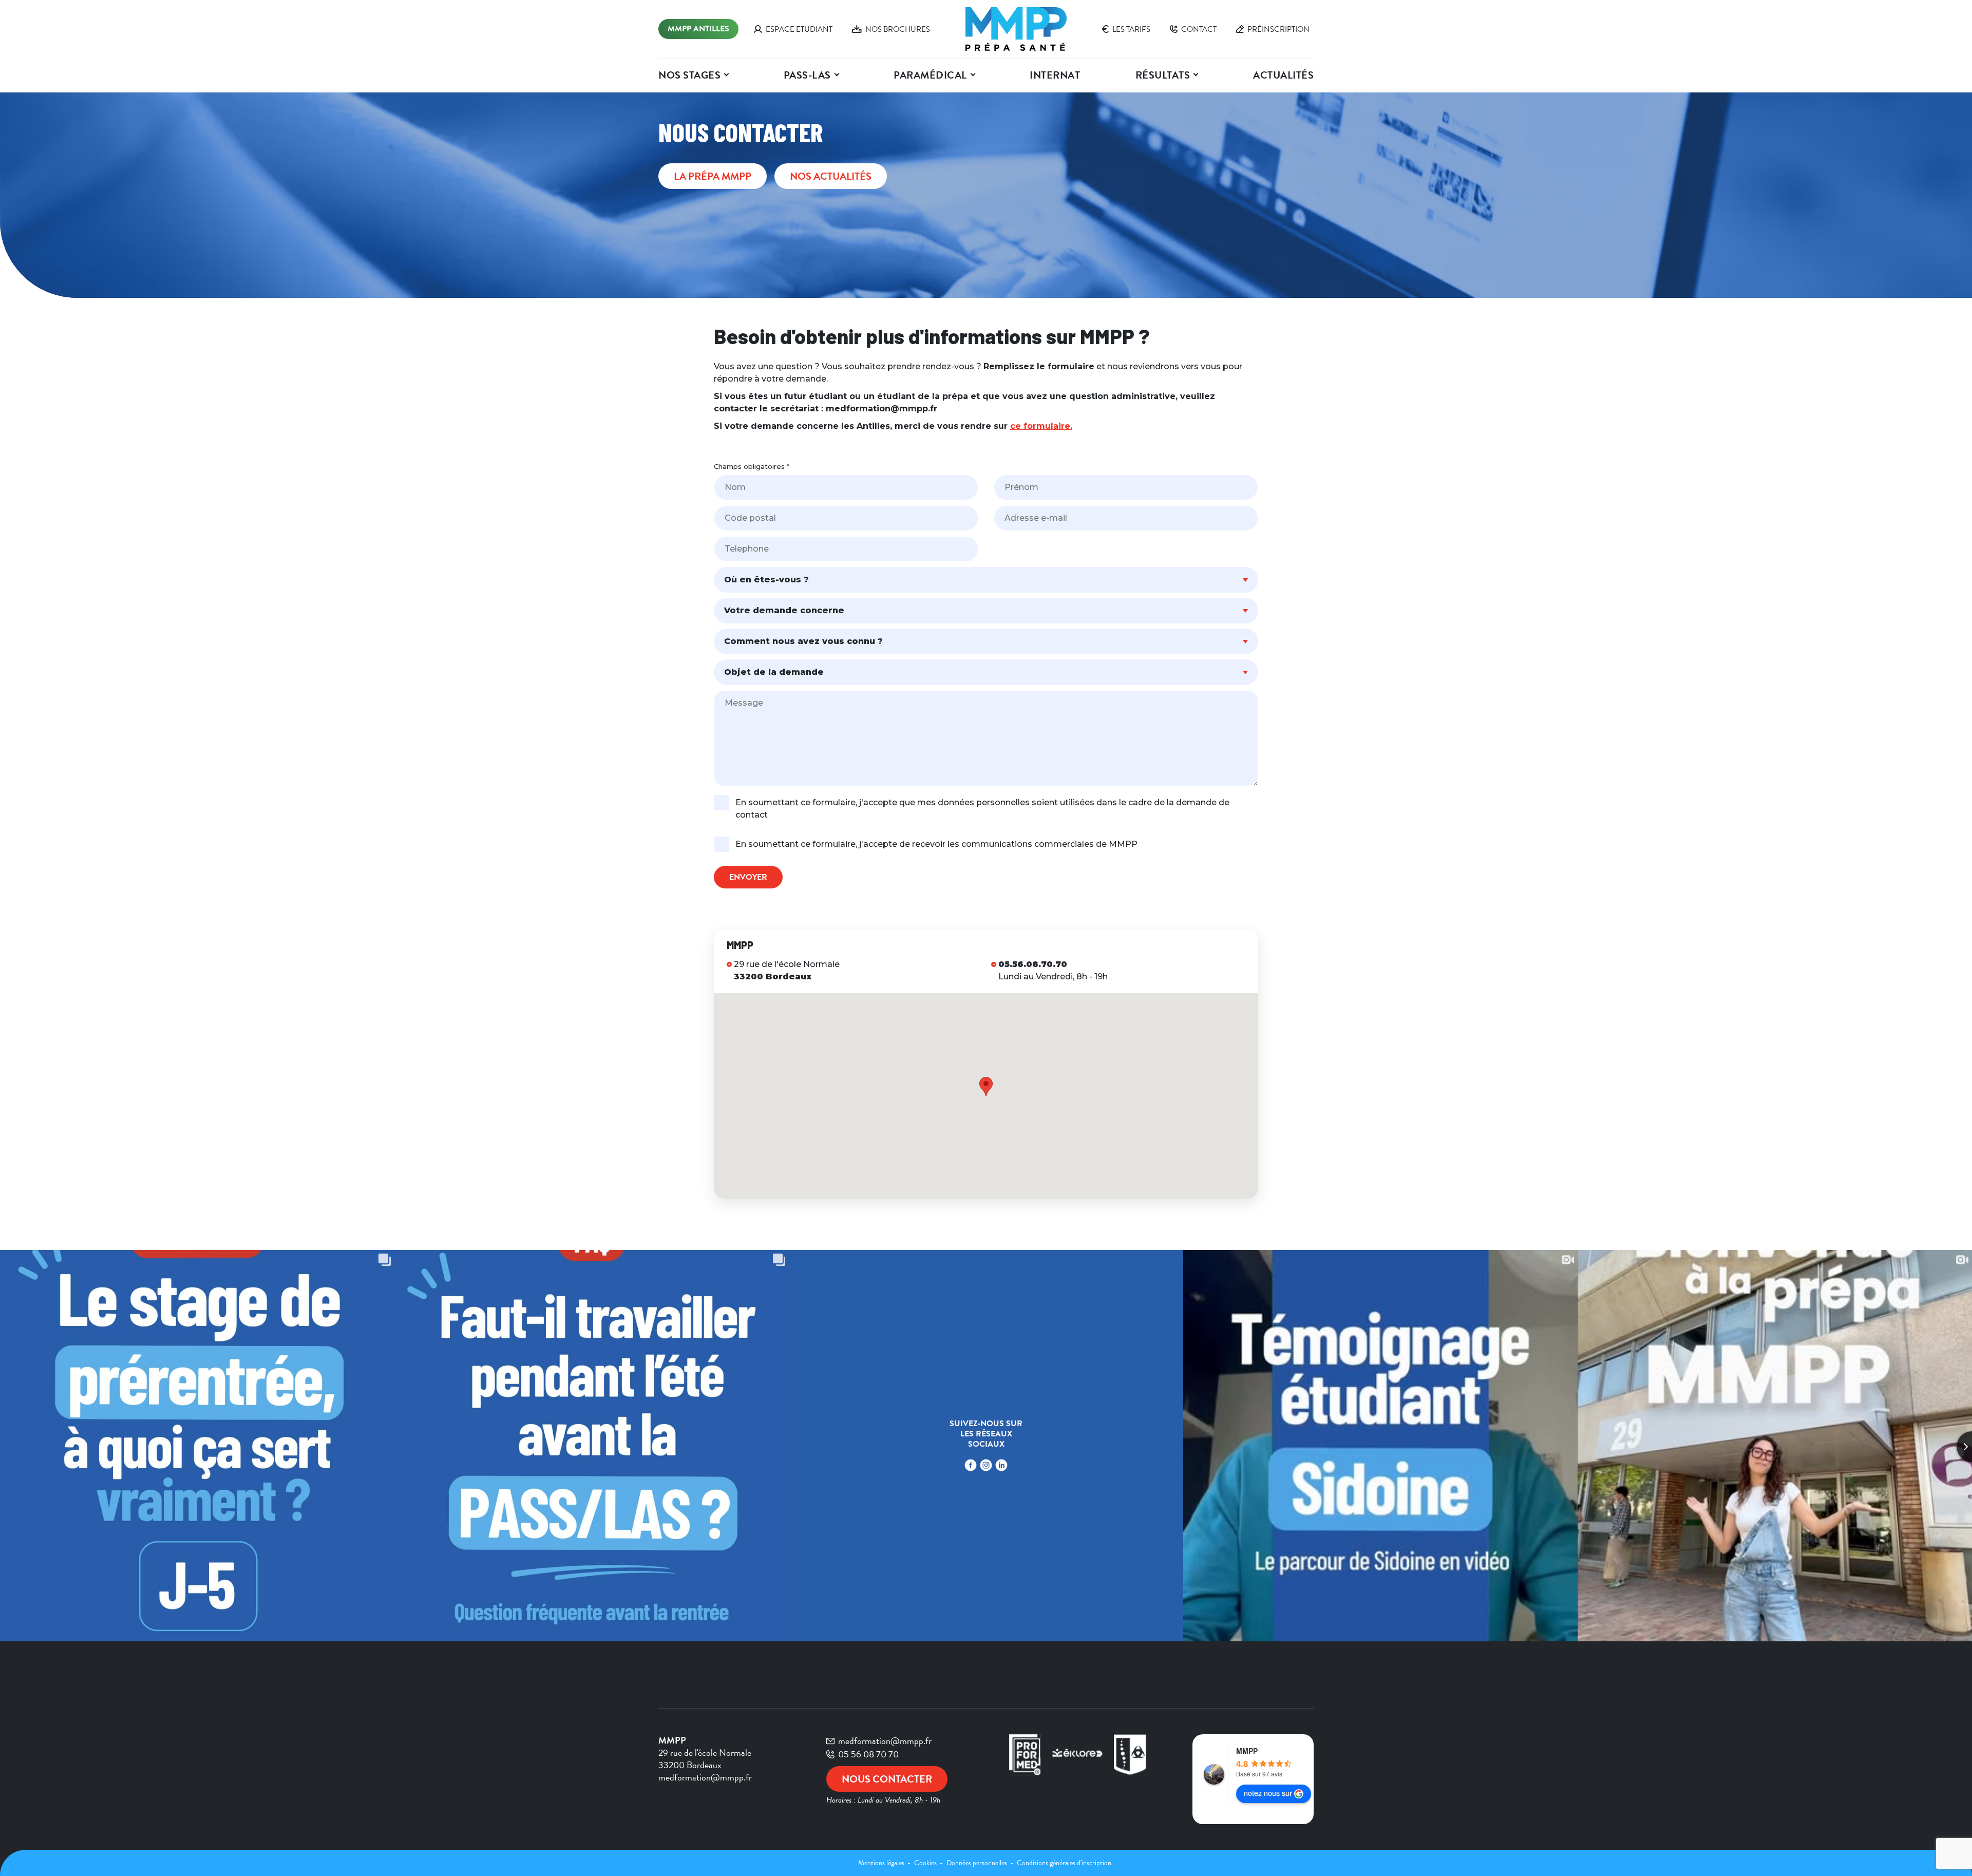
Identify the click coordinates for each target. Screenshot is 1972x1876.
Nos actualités (831, 176)
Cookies (926, 1863)
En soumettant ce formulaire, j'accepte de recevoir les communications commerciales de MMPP (936, 844)
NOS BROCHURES (898, 29)
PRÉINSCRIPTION (1278, 29)
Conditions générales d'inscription (1064, 1863)
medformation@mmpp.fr (885, 1741)
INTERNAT (1055, 75)
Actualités (1283, 75)
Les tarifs (1131, 29)
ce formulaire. (1041, 426)
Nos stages (689, 75)
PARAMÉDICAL (930, 75)
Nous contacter (887, 1779)
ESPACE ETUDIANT (799, 29)
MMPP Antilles (698, 29)
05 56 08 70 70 (868, 1754)
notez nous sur (1268, 1793)
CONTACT (1199, 29)
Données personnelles (978, 1863)
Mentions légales (882, 1863)
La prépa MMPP (713, 176)
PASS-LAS (807, 75)
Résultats (1163, 75)
